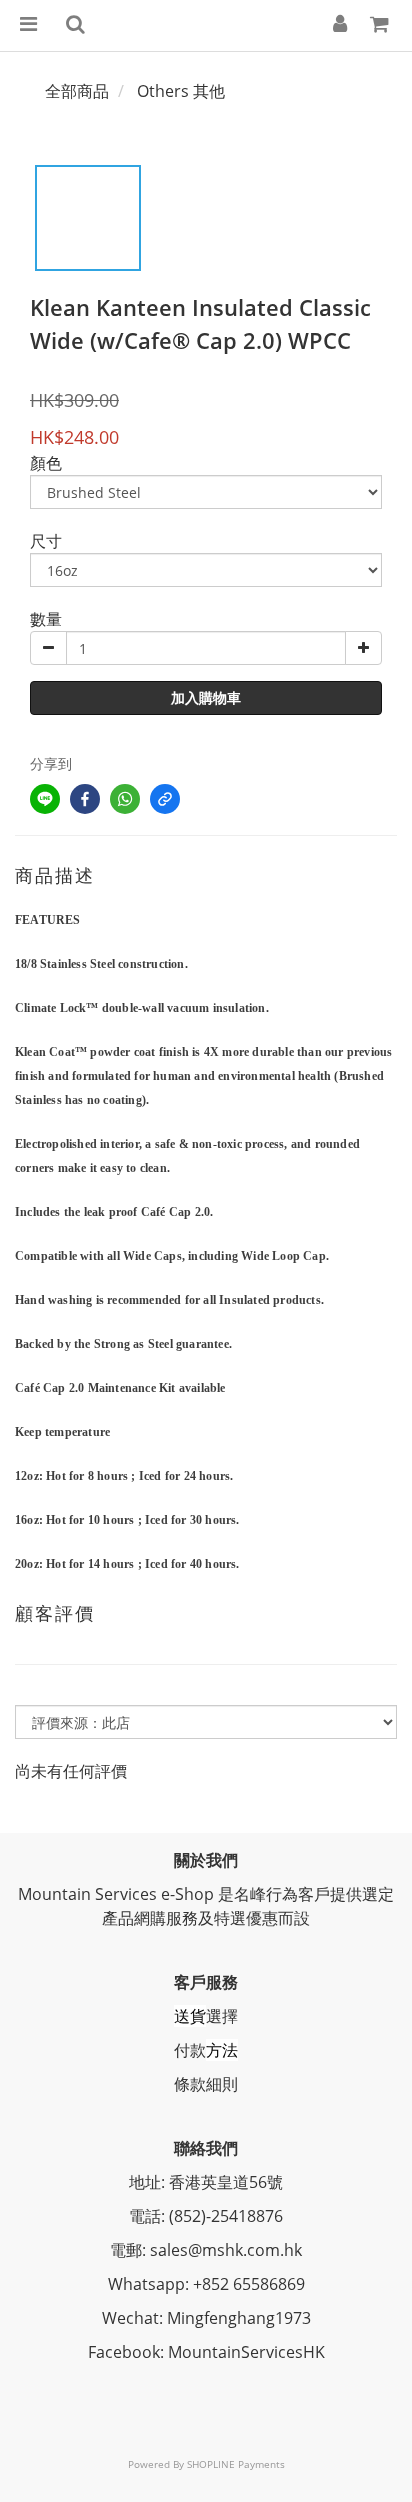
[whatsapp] (125, 799)
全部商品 (77, 91)
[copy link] (165, 799)
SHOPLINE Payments (236, 2464)
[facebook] (85, 799)
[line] (45, 799)
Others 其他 (181, 91)
